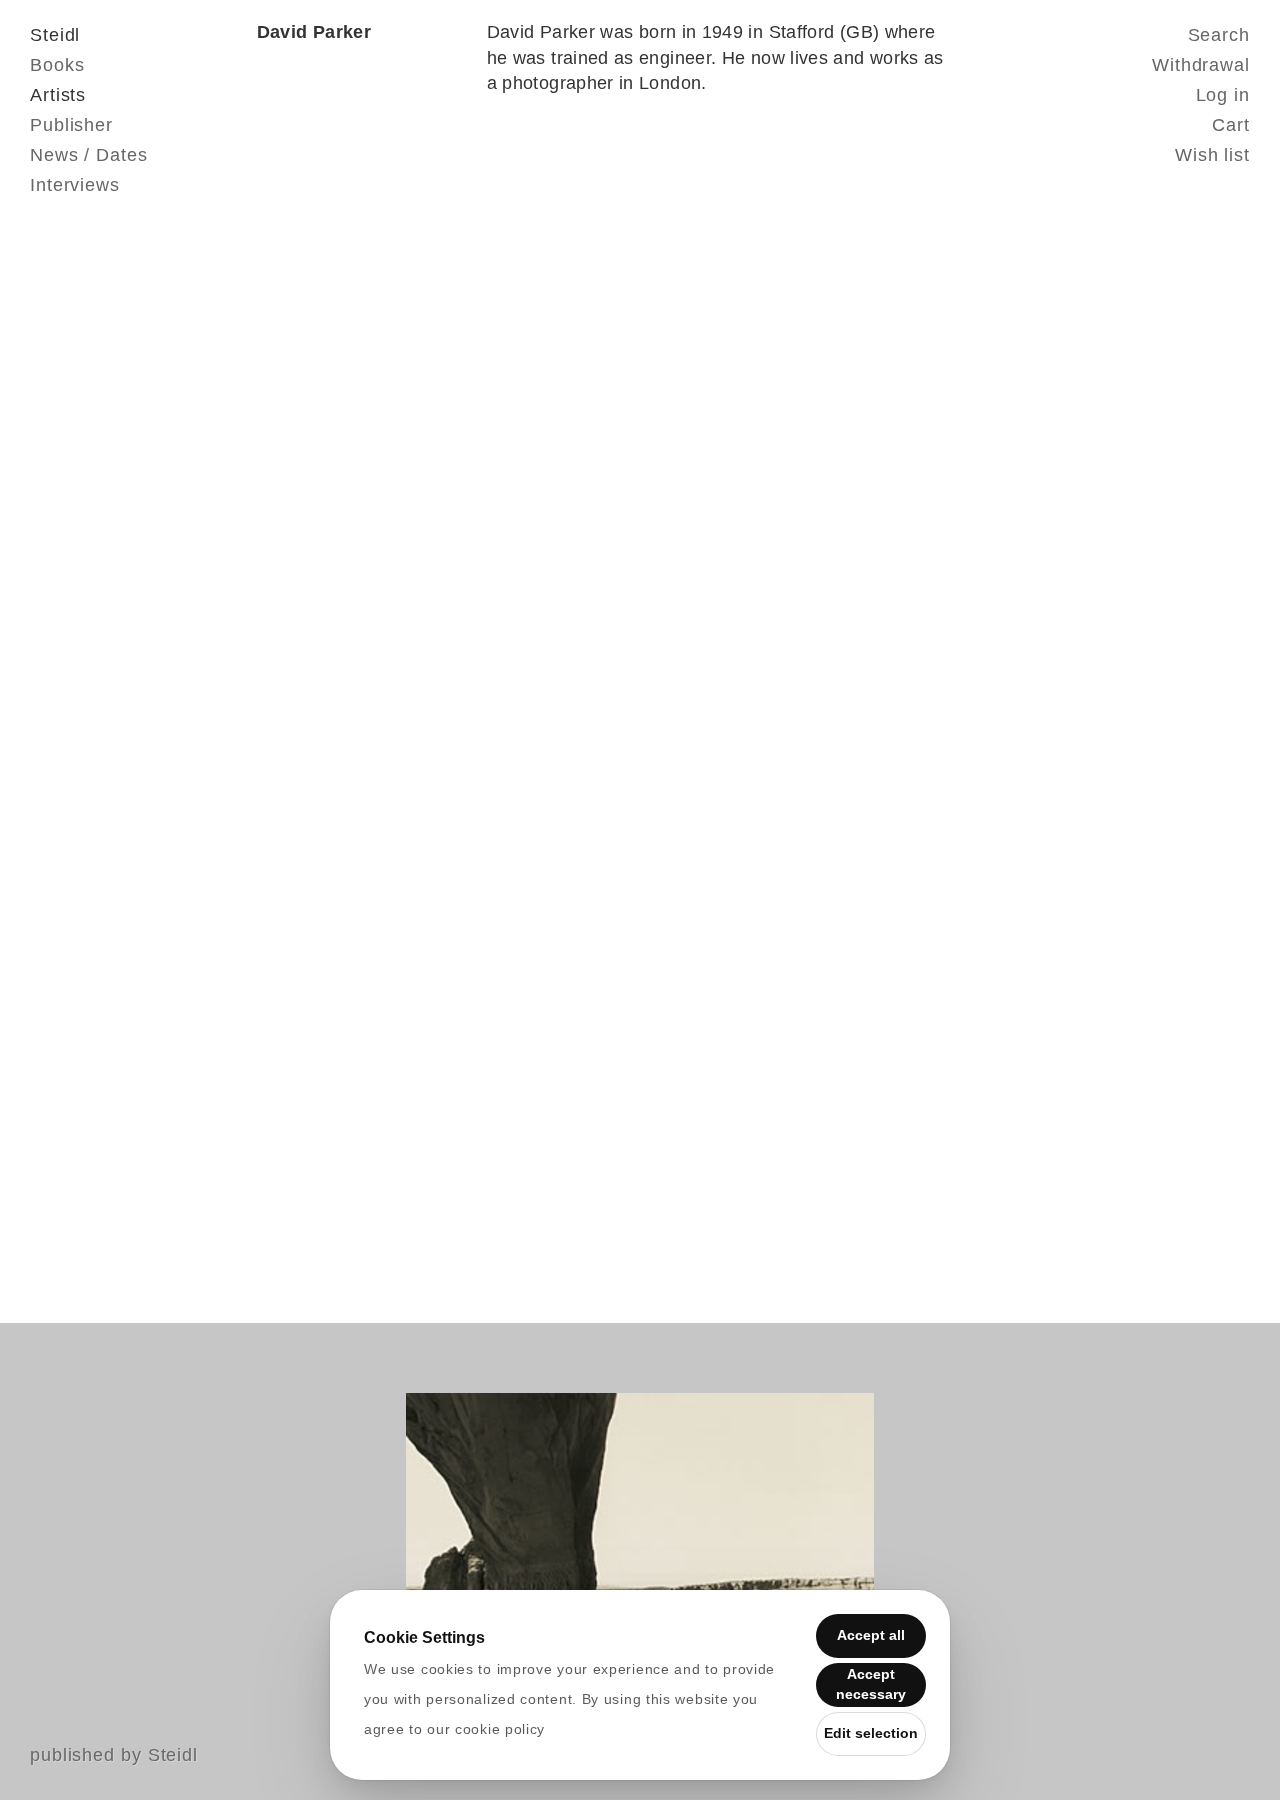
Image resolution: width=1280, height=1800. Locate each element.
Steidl (55, 35)
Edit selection (871, 1733)
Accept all (871, 1635)
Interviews (75, 185)
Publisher (71, 125)
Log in (1223, 95)
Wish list (1212, 155)
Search (1219, 35)
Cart (1231, 125)
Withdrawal (1201, 65)
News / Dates (89, 155)
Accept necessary (871, 1684)
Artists (58, 95)
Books (57, 65)
